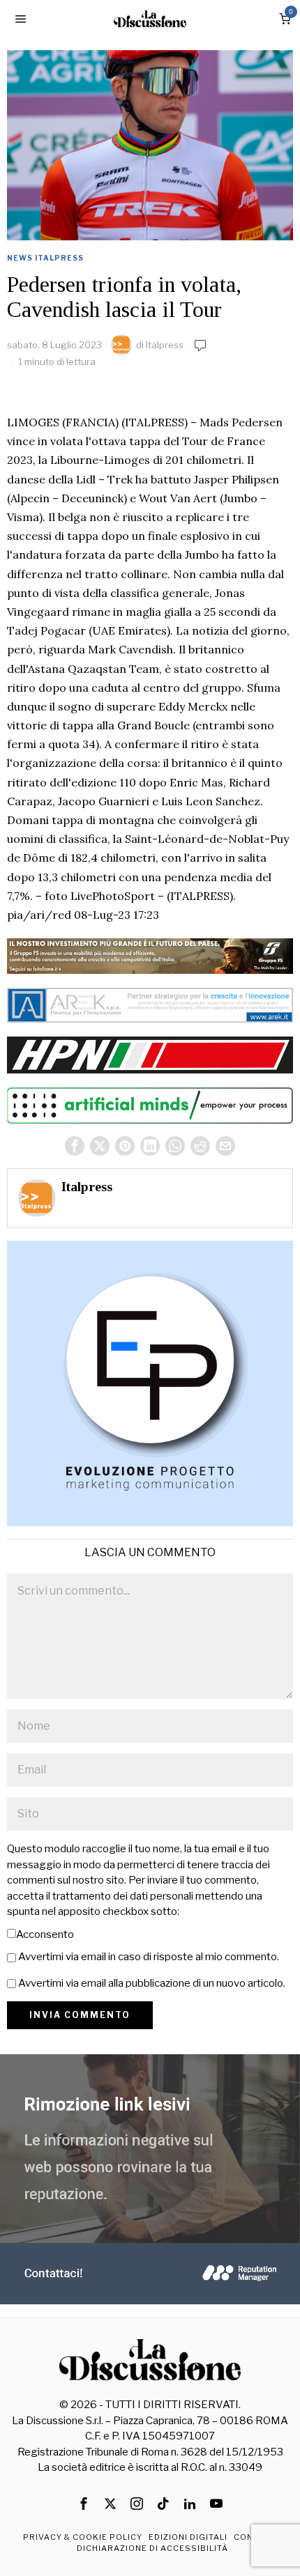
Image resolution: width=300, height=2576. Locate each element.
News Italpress (45, 258)
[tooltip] (75, 1146)
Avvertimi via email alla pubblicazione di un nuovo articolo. (152, 1983)
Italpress (165, 345)
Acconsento (45, 1934)
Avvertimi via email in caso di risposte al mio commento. (149, 1957)
